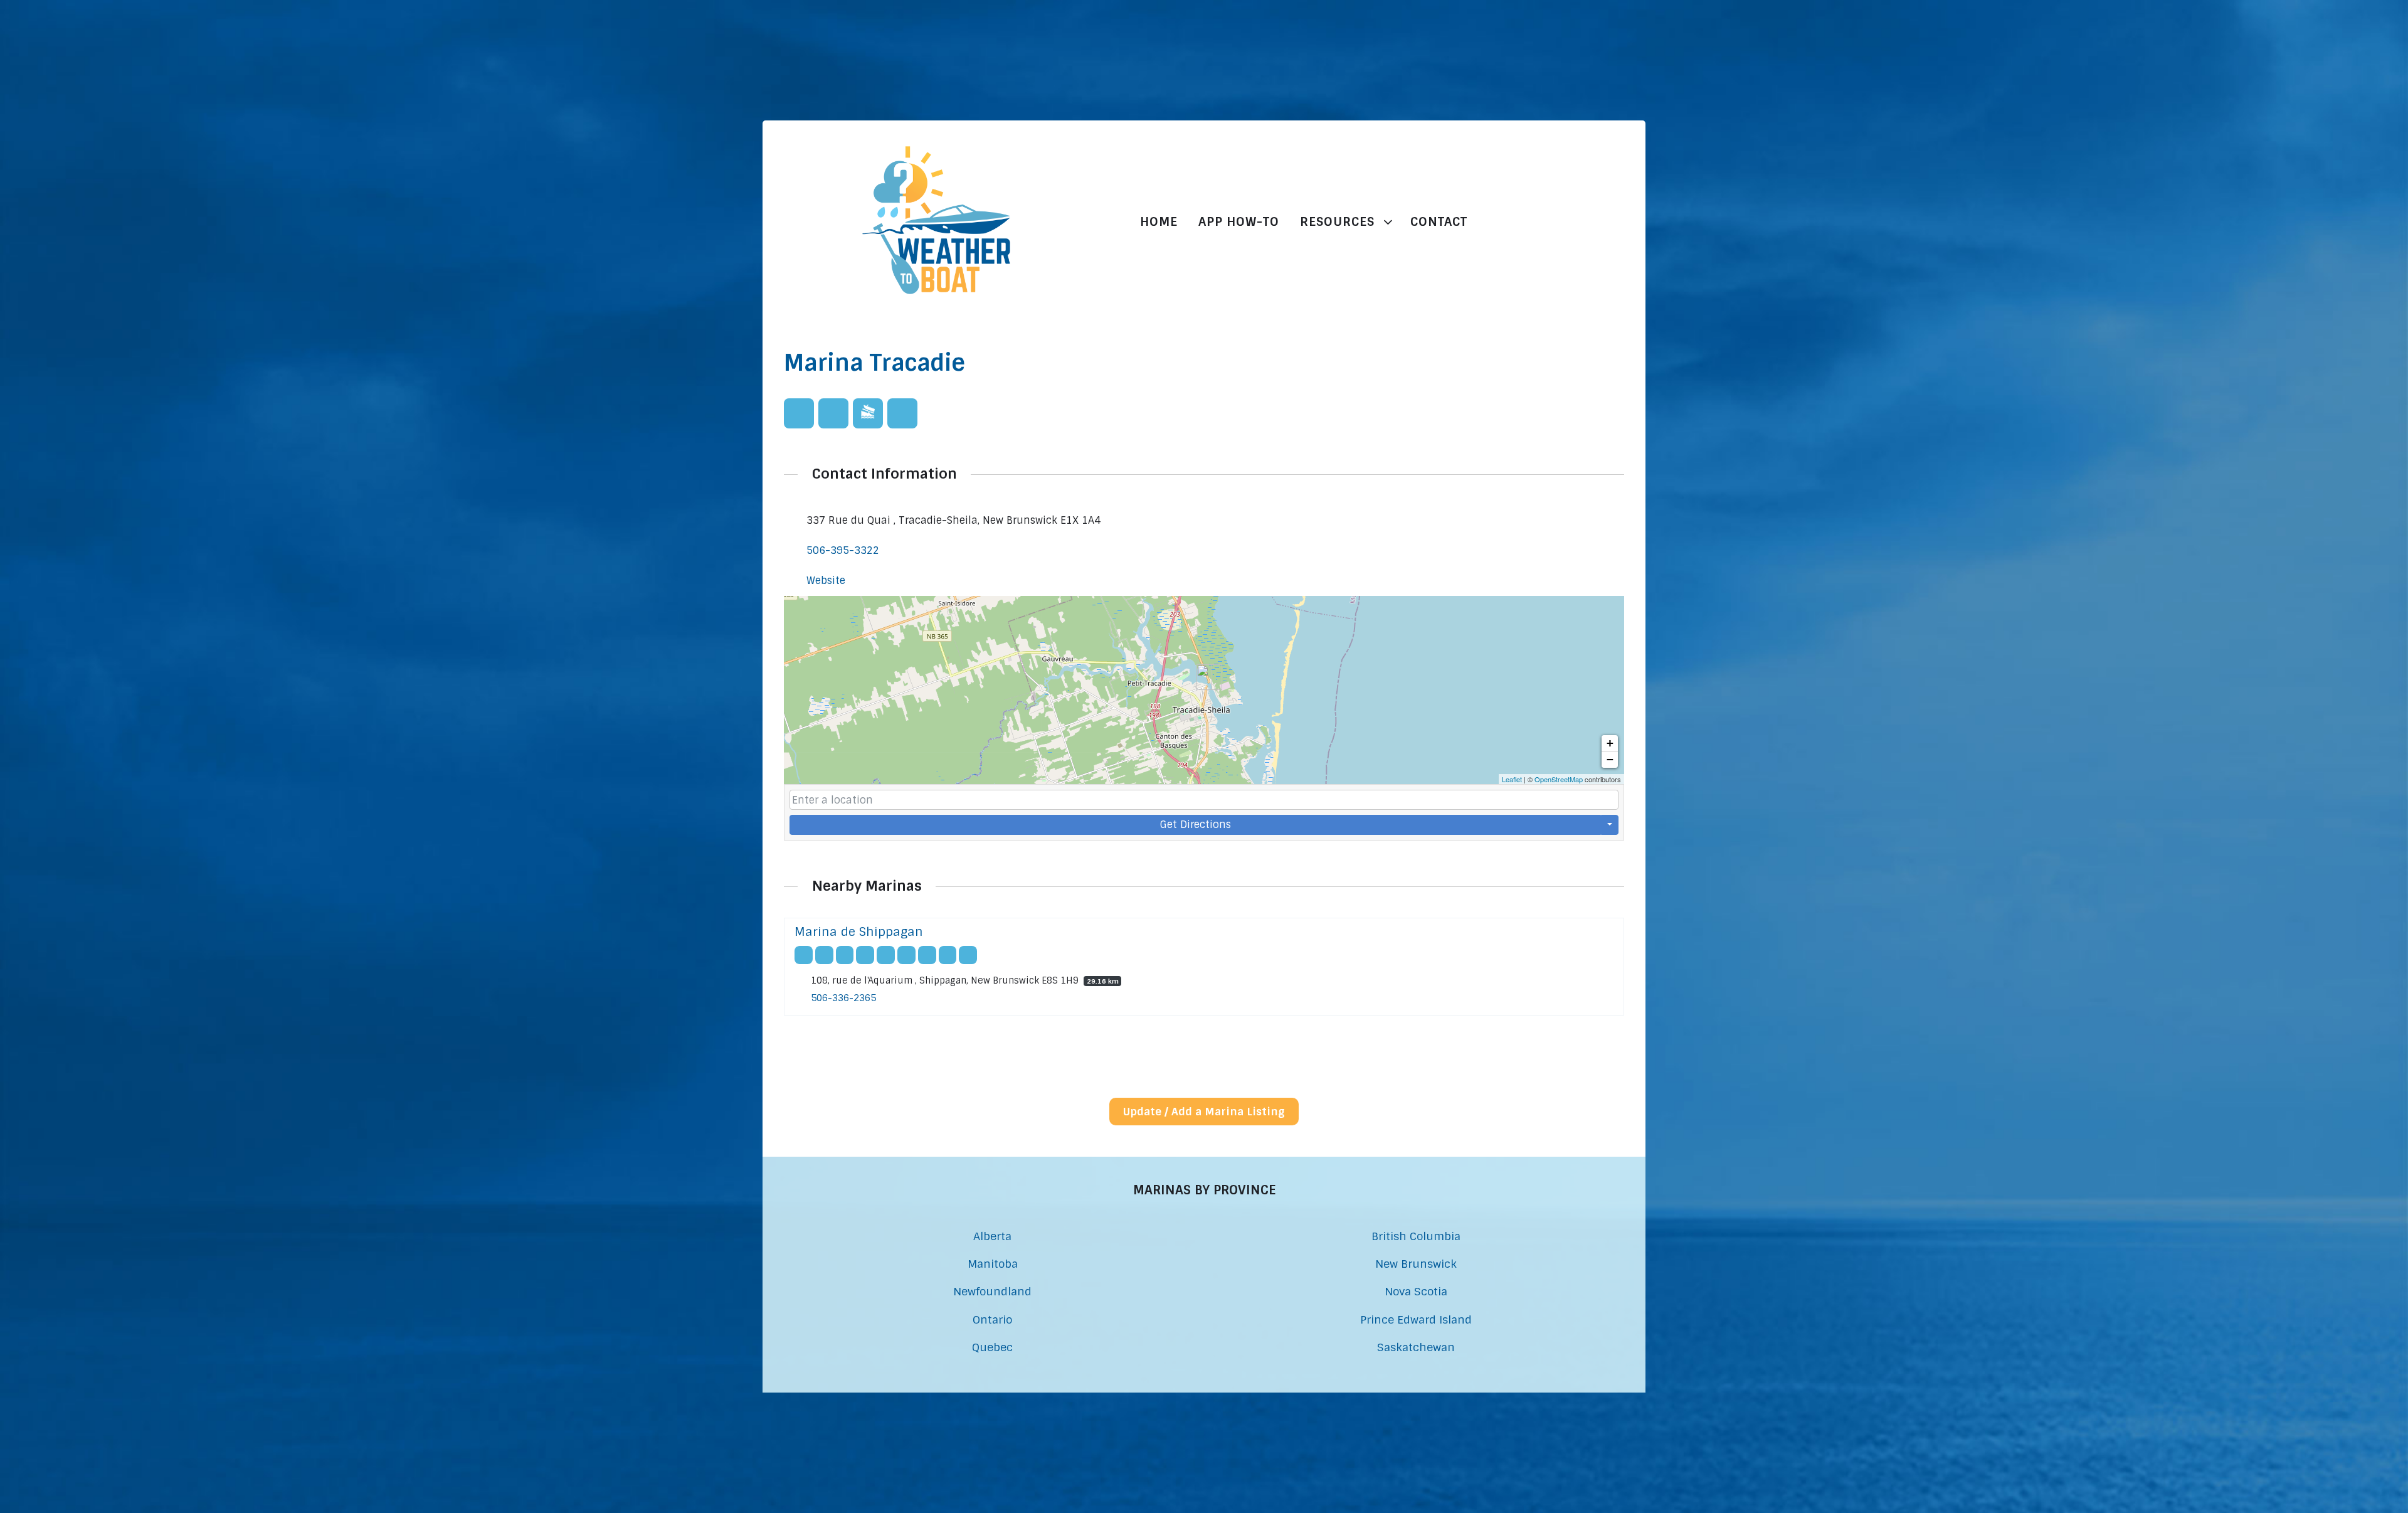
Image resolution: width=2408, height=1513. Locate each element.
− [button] (1610, 759)
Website (826, 581)
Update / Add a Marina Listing (1204, 1112)
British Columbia (1416, 1236)
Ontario (992, 1319)
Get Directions (1196, 825)
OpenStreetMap (1559, 779)
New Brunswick (1416, 1264)
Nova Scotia (1416, 1291)
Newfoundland (992, 1291)
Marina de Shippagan (859, 932)
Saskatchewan (1416, 1347)
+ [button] (1610, 743)
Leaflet (1512, 779)
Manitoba (993, 1264)
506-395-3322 (843, 550)
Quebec (992, 1347)
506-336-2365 (843, 999)
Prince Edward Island (1416, 1319)
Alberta (992, 1236)
